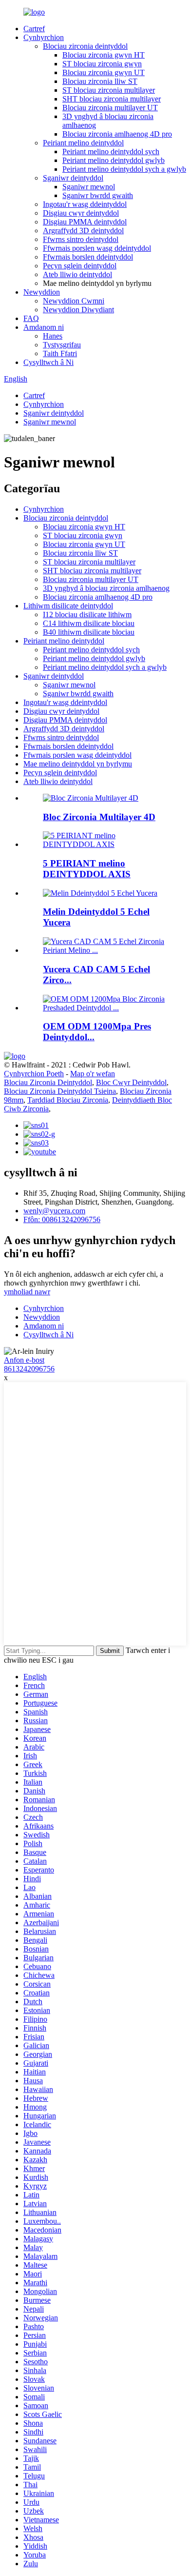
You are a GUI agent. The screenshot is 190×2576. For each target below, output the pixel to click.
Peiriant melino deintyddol (83, 143)
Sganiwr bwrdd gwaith (98, 195)
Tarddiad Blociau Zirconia (68, 1100)
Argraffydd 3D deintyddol (83, 231)
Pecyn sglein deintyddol (80, 266)
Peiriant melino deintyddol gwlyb (114, 160)
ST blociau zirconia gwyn (102, 64)
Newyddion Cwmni (74, 301)
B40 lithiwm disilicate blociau (89, 632)
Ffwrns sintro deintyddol (81, 239)
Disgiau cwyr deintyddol (81, 213)
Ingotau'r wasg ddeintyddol (85, 204)
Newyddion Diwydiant (78, 310)
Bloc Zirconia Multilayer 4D (99, 817)
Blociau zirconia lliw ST (100, 81)
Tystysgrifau (62, 345)
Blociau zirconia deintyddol (85, 46)
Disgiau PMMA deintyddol (85, 222)
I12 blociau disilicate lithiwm (87, 614)
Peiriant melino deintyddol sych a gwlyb (124, 169)
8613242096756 (29, 1369)
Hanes (53, 336)
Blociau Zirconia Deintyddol (48, 1082)
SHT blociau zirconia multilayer (112, 99)
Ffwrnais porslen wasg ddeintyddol (97, 248)
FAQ (31, 318)
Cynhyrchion (44, 37)
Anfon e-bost (24, 1360)
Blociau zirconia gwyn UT (104, 72)
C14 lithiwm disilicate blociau (89, 623)
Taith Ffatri (60, 353)
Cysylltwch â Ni (48, 362)
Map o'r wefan (93, 1074)
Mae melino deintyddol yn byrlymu (78, 764)
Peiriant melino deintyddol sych (111, 151)
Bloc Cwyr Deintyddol (131, 1082)
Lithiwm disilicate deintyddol (68, 606)
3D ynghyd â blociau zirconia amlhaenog (106, 588)
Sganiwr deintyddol (73, 178)
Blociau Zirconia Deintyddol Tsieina (60, 1091)
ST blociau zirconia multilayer (109, 90)
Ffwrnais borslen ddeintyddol (88, 257)
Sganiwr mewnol (89, 187)
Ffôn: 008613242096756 (62, 1219)
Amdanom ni (44, 327)
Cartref (34, 29)
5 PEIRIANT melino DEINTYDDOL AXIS (87, 869)
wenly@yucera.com (54, 1211)
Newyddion (42, 292)
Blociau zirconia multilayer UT (110, 108)
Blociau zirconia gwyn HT (104, 55)
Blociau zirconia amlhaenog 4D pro (117, 134)
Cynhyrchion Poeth (34, 1074)
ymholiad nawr (27, 1292)
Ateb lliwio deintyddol (77, 274)
